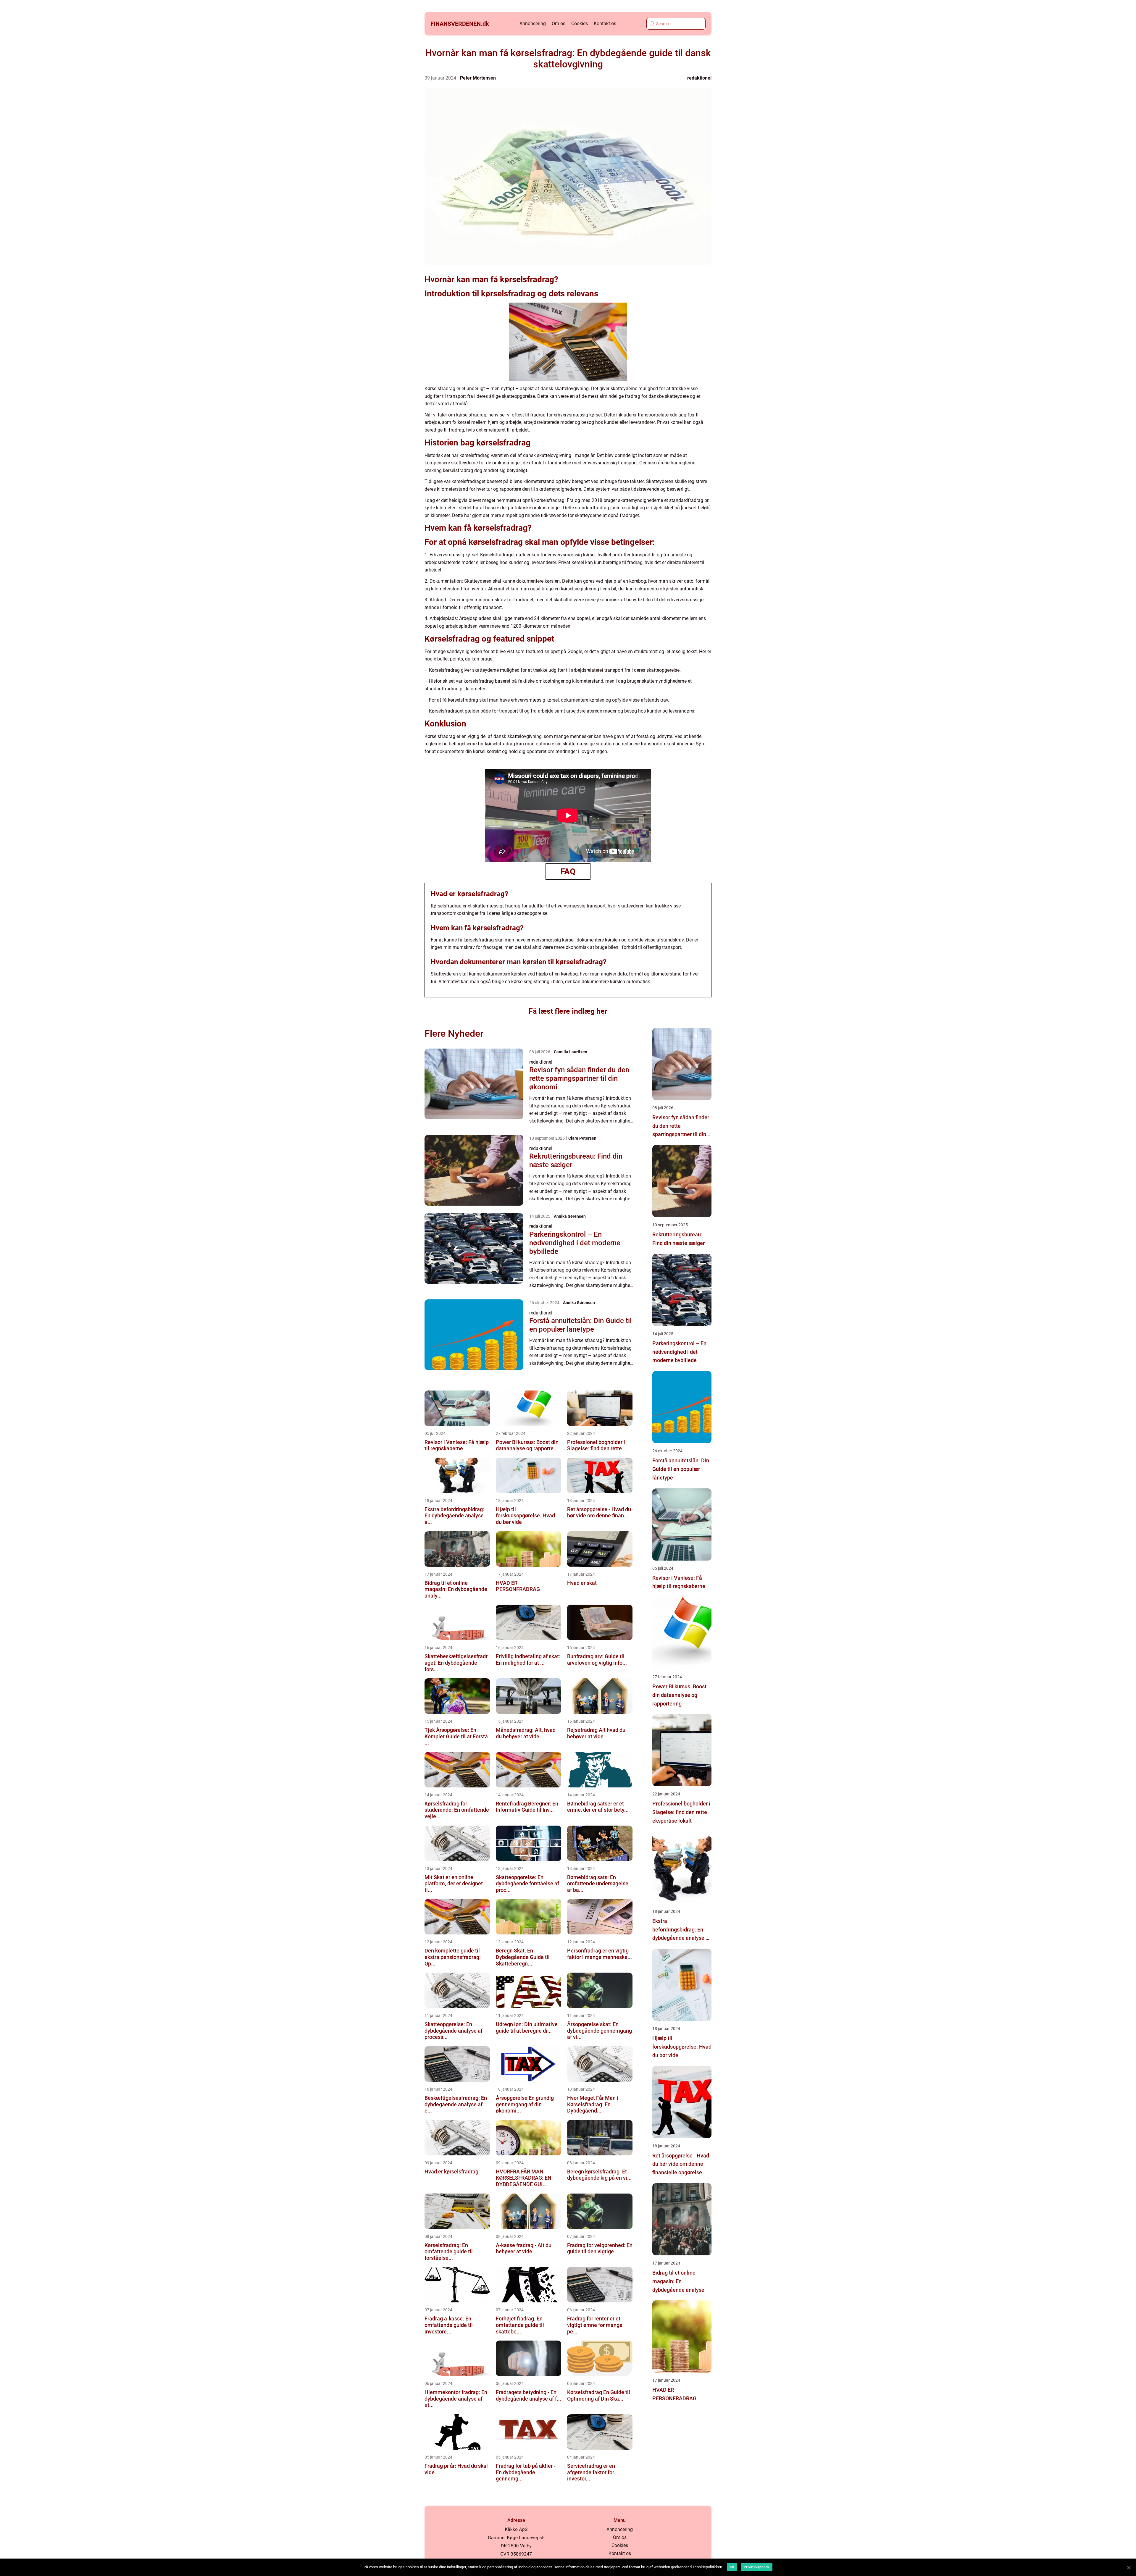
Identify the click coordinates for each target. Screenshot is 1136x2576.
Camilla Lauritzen (571, 1052)
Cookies (580, 24)
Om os (559, 24)
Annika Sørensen (570, 1216)
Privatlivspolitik (757, 2567)
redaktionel (699, 78)
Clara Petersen (582, 1138)
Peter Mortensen (478, 78)
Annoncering (533, 24)
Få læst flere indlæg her (568, 1011)
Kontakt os (605, 24)
